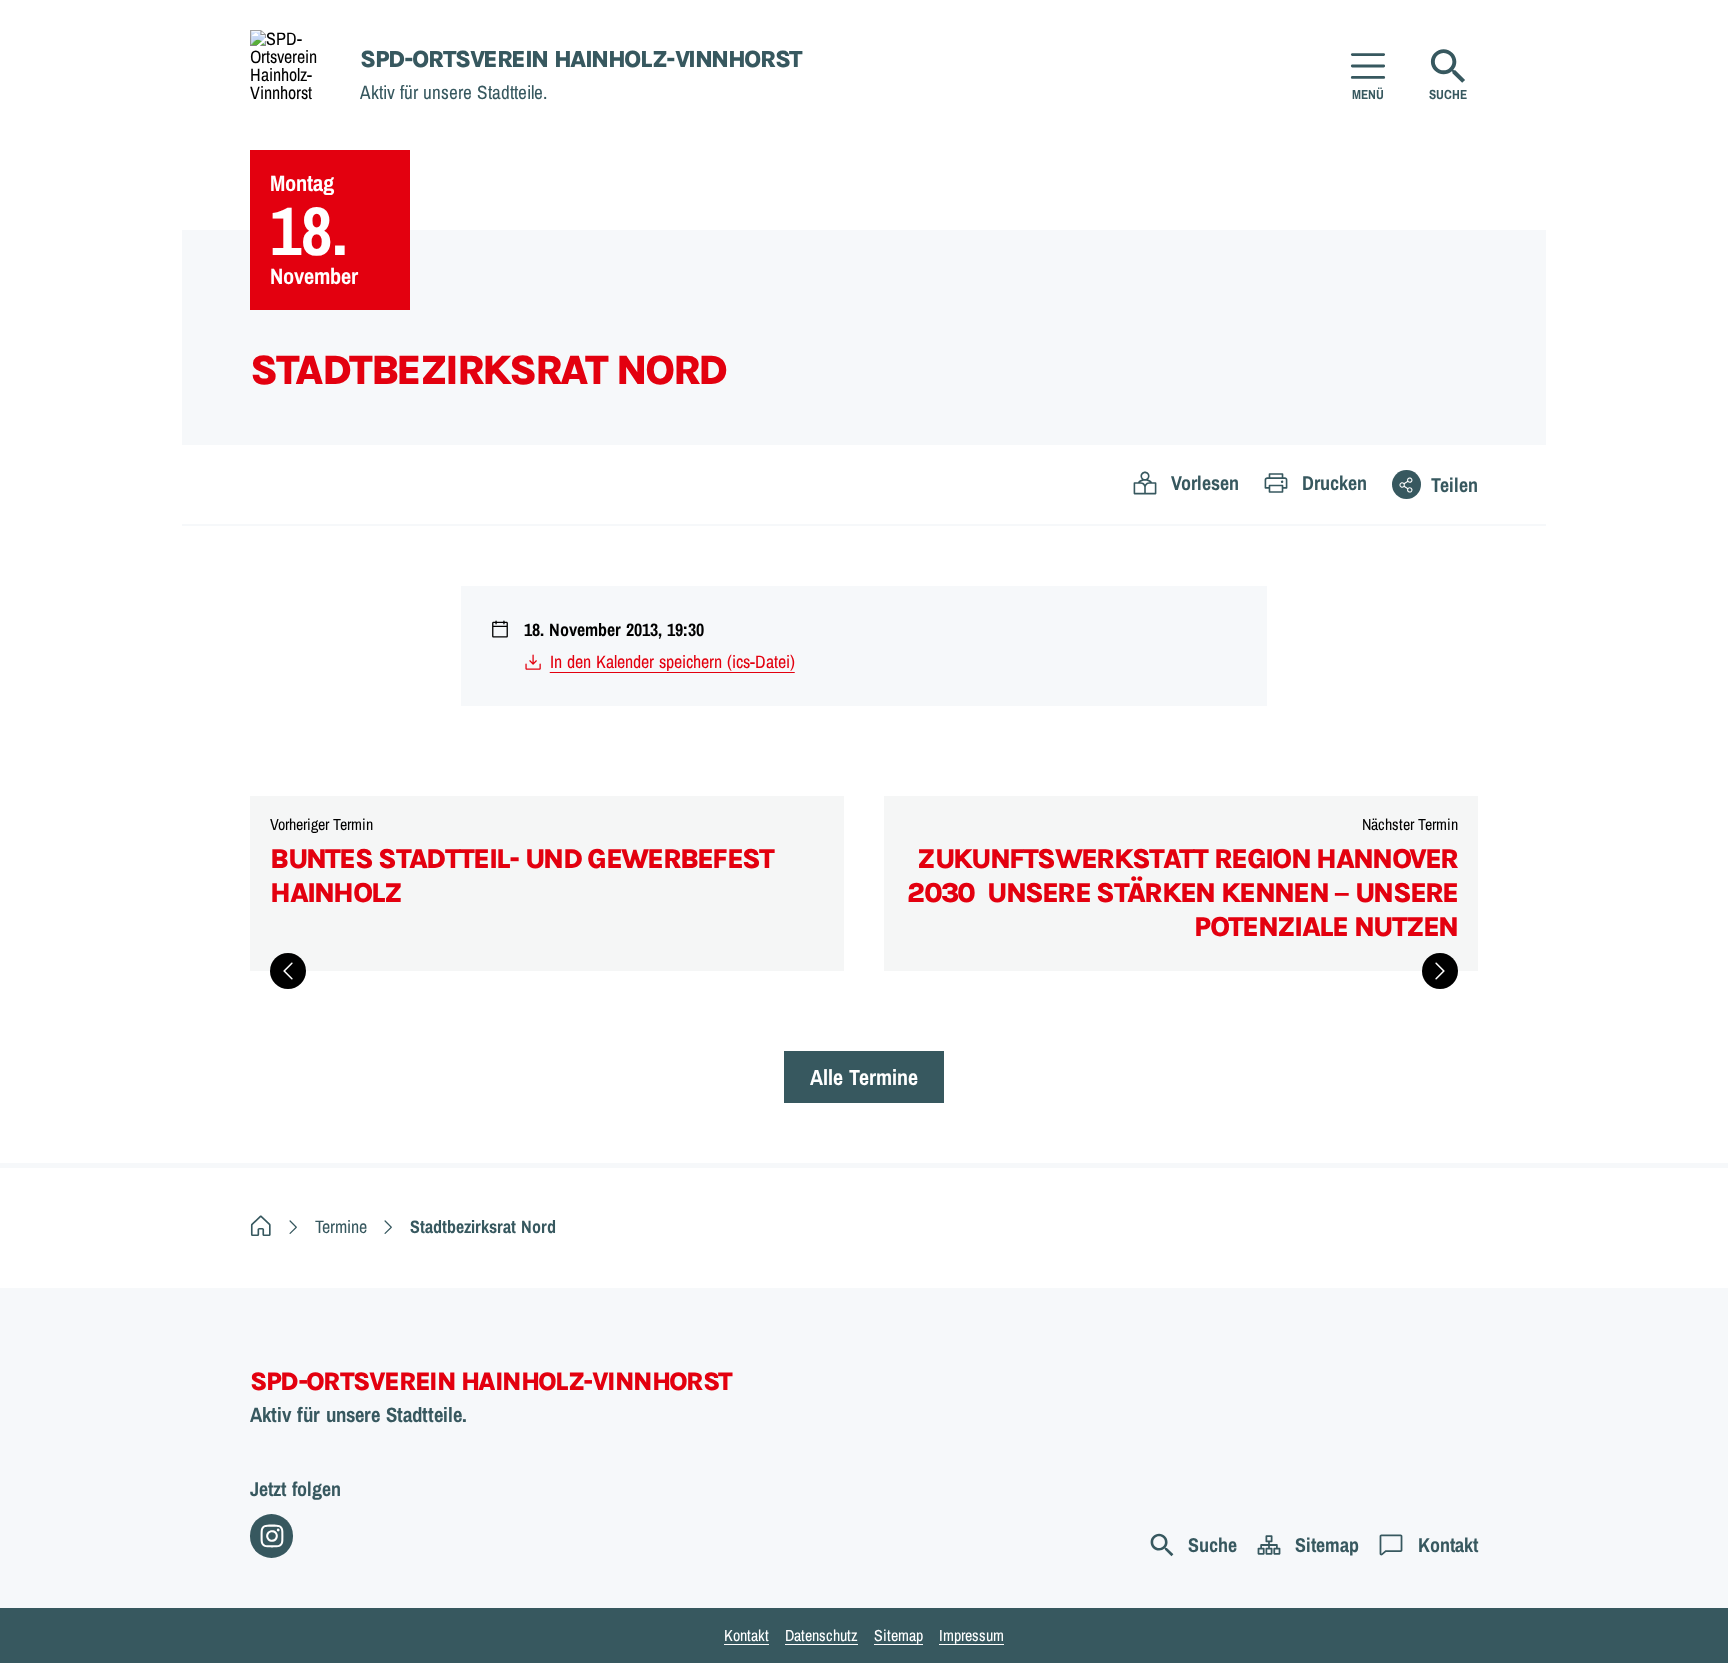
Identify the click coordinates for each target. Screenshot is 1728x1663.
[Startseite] (261, 1226)
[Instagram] (271, 1535)
